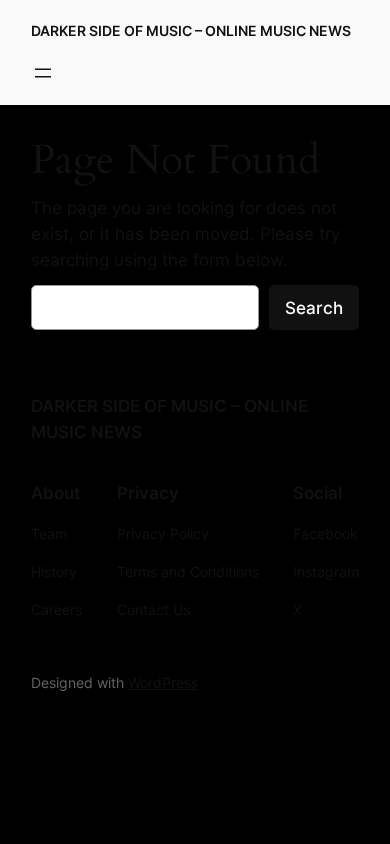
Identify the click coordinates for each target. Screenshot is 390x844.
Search (314, 308)
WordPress (163, 682)
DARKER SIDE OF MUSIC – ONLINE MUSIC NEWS (191, 30)
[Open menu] (43, 73)
